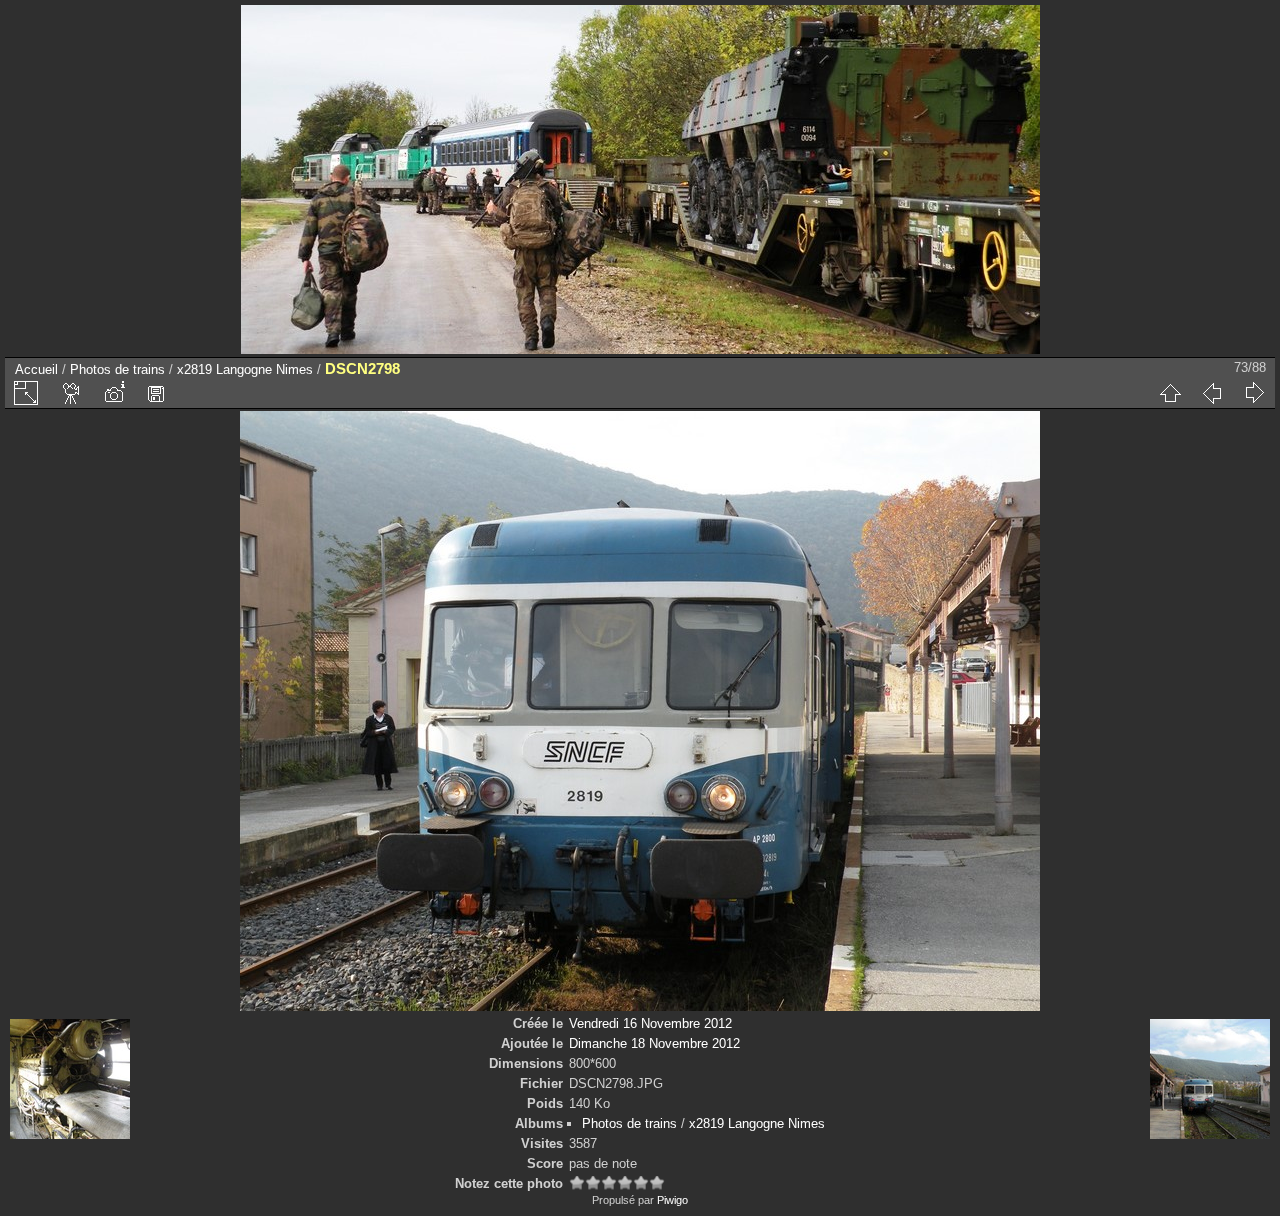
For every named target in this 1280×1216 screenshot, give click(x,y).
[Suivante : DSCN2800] (1254, 393)
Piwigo (672, 1200)
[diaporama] (72, 393)
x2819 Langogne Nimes (245, 369)
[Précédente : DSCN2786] (1212, 393)
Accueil (36, 369)
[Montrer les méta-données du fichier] (114, 393)
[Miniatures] (1170, 393)
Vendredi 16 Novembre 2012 (650, 1023)
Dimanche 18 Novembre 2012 (654, 1043)
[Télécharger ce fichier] (156, 393)
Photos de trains (117, 369)
